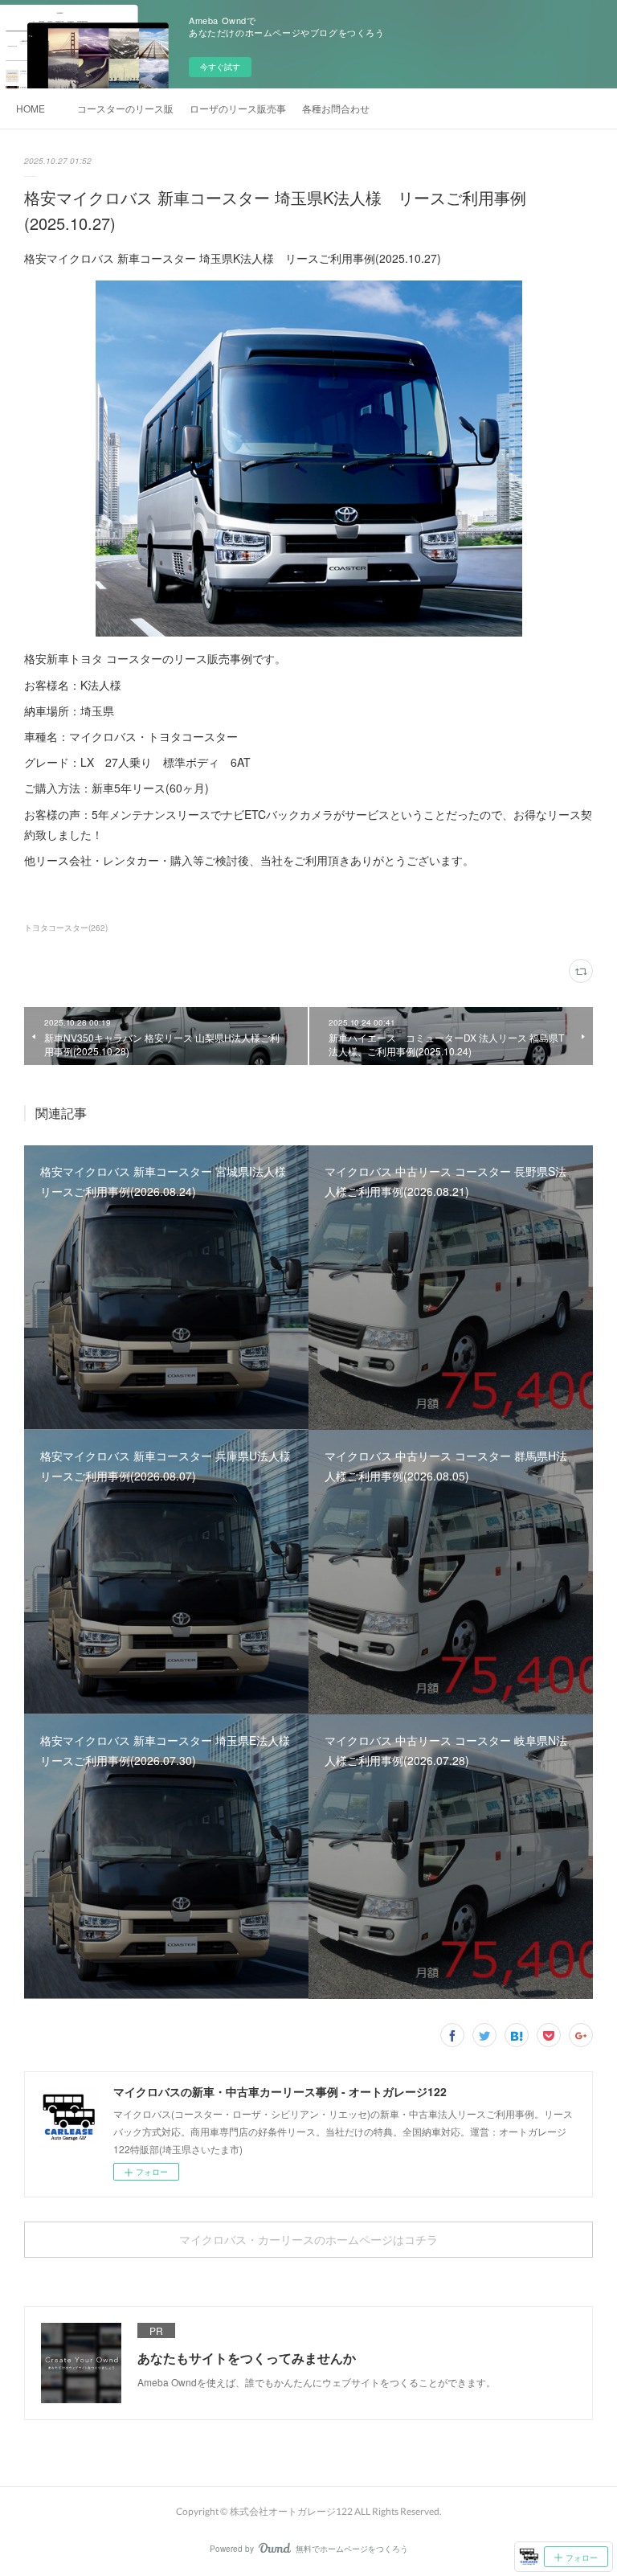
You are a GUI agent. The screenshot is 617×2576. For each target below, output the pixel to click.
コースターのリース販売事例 (125, 108)
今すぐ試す (220, 67)
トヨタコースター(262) (66, 928)
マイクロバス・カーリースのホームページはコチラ (308, 2240)
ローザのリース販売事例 (238, 108)
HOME (31, 108)
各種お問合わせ (336, 108)
